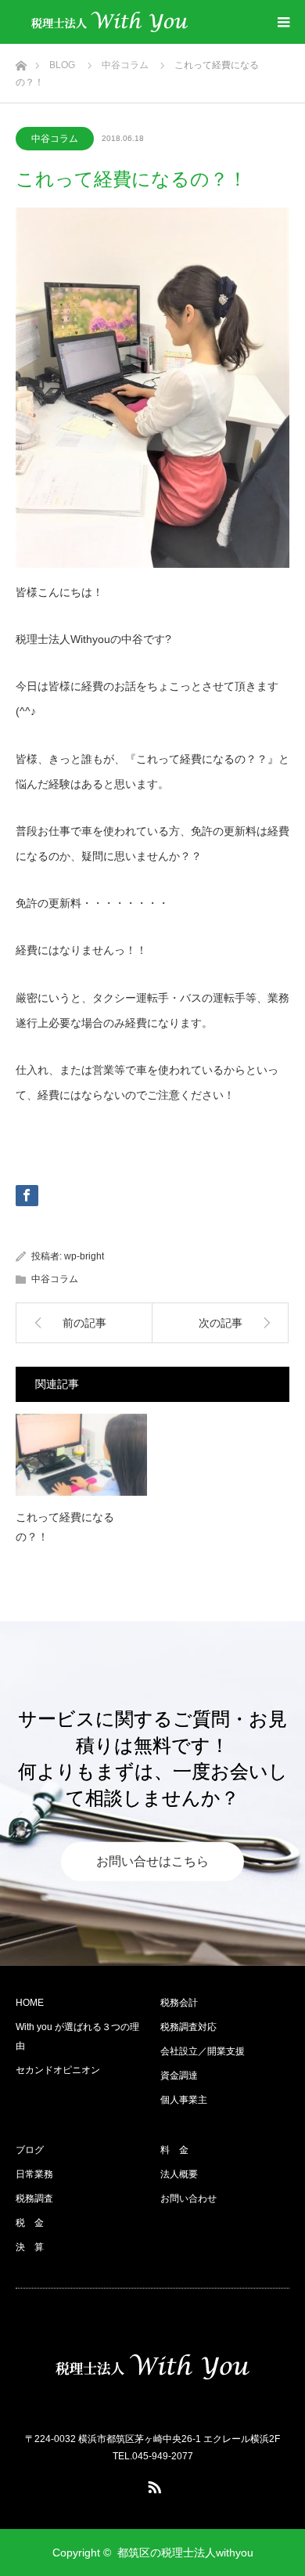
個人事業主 (184, 2100)
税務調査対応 (188, 2027)
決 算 (30, 2247)
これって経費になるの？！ (65, 1527)
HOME (30, 2003)
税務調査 (34, 2198)
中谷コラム (55, 139)
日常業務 (34, 2174)
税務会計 (179, 2003)
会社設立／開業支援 (203, 2051)
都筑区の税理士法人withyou (185, 2553)
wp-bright (84, 1256)
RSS (152, 2484)
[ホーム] (21, 61)
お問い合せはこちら (152, 1861)
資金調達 (179, 2076)
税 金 (30, 2223)
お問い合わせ (188, 2198)
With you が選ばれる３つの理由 (77, 2036)
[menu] (283, 22)
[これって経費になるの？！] (81, 1455)
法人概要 (179, 2174)
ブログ (30, 2150)
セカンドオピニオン (58, 2070)
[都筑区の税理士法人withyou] (109, 22)
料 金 (174, 2150)
